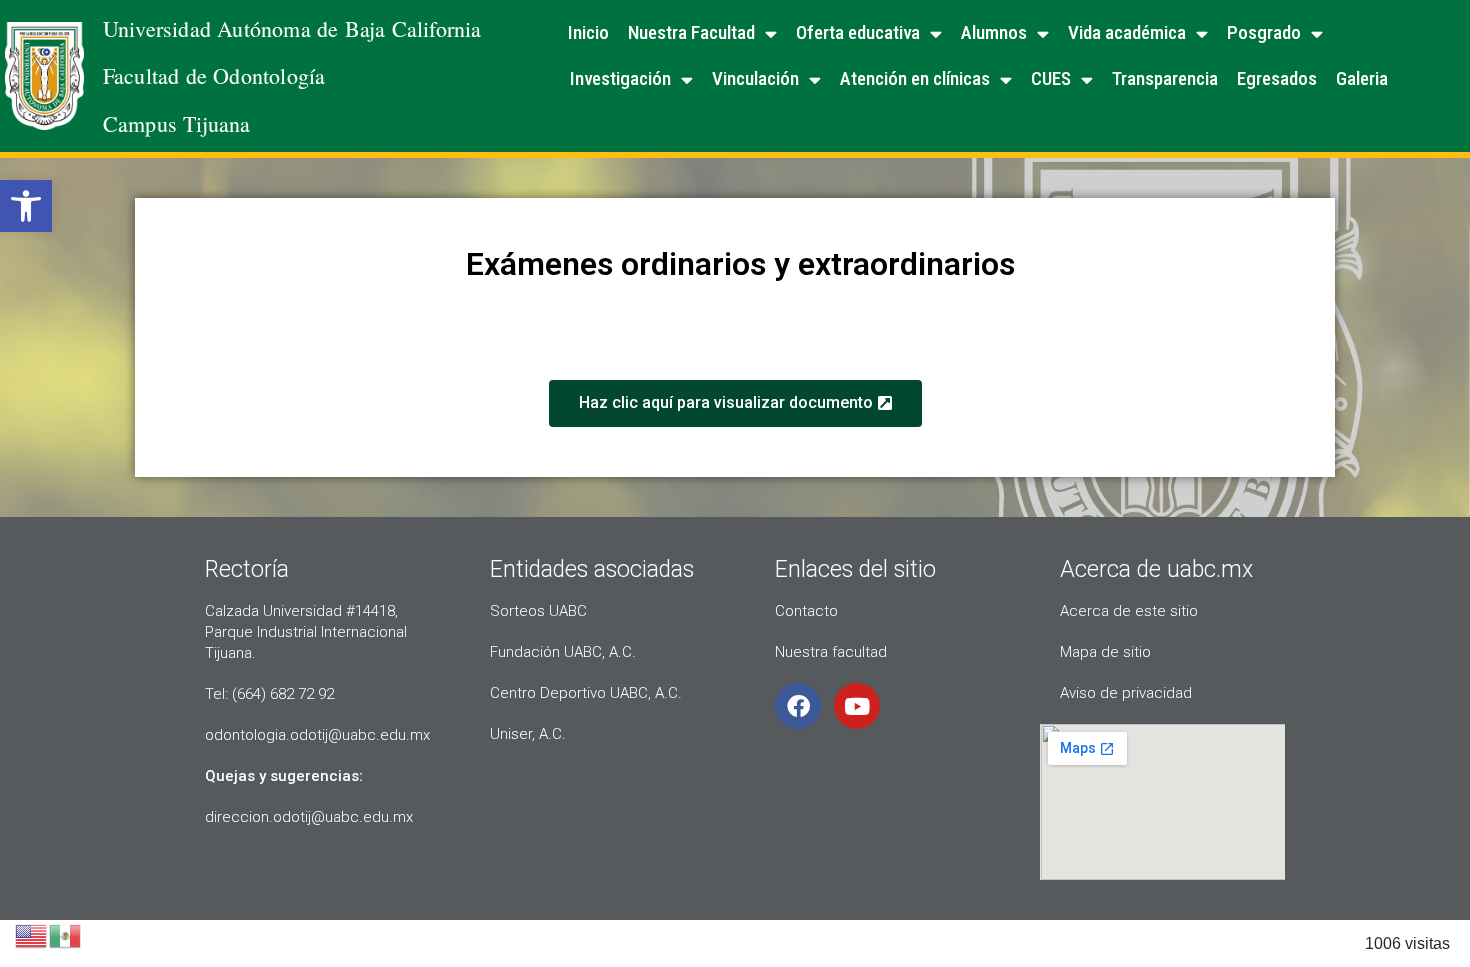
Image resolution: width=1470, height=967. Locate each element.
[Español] (66, 934)
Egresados (1277, 78)
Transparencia (1165, 78)
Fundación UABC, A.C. (563, 652)
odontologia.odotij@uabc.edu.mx (317, 735)
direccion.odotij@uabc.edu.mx (309, 817)
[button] (26, 206)
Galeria (1362, 78)
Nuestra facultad (831, 652)
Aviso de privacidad (1126, 693)
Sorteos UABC (538, 611)
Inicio (588, 32)
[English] (32, 934)
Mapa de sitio (1105, 652)
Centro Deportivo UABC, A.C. (586, 693)
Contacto (806, 611)
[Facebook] (798, 706)
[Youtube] (857, 706)
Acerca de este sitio (1129, 611)
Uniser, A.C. (528, 734)
